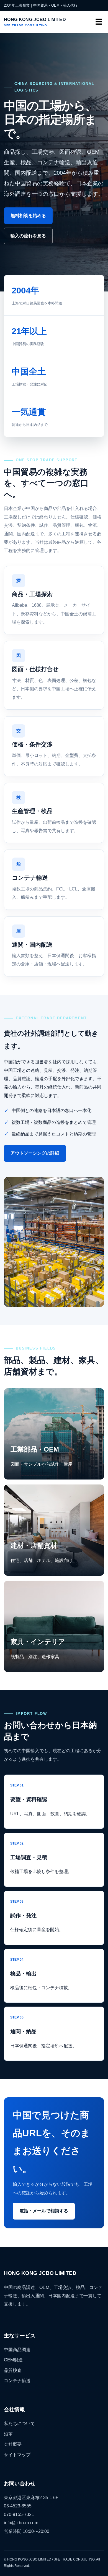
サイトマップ (17, 2455)
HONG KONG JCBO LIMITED (35, 22)
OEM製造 (13, 2360)
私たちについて (19, 2423)
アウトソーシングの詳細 (35, 1153)
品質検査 (13, 2370)
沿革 (8, 2434)
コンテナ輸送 (17, 2381)
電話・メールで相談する (44, 2211)
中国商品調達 (17, 2350)
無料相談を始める (28, 216)
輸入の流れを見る (28, 236)
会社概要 (13, 2444)
